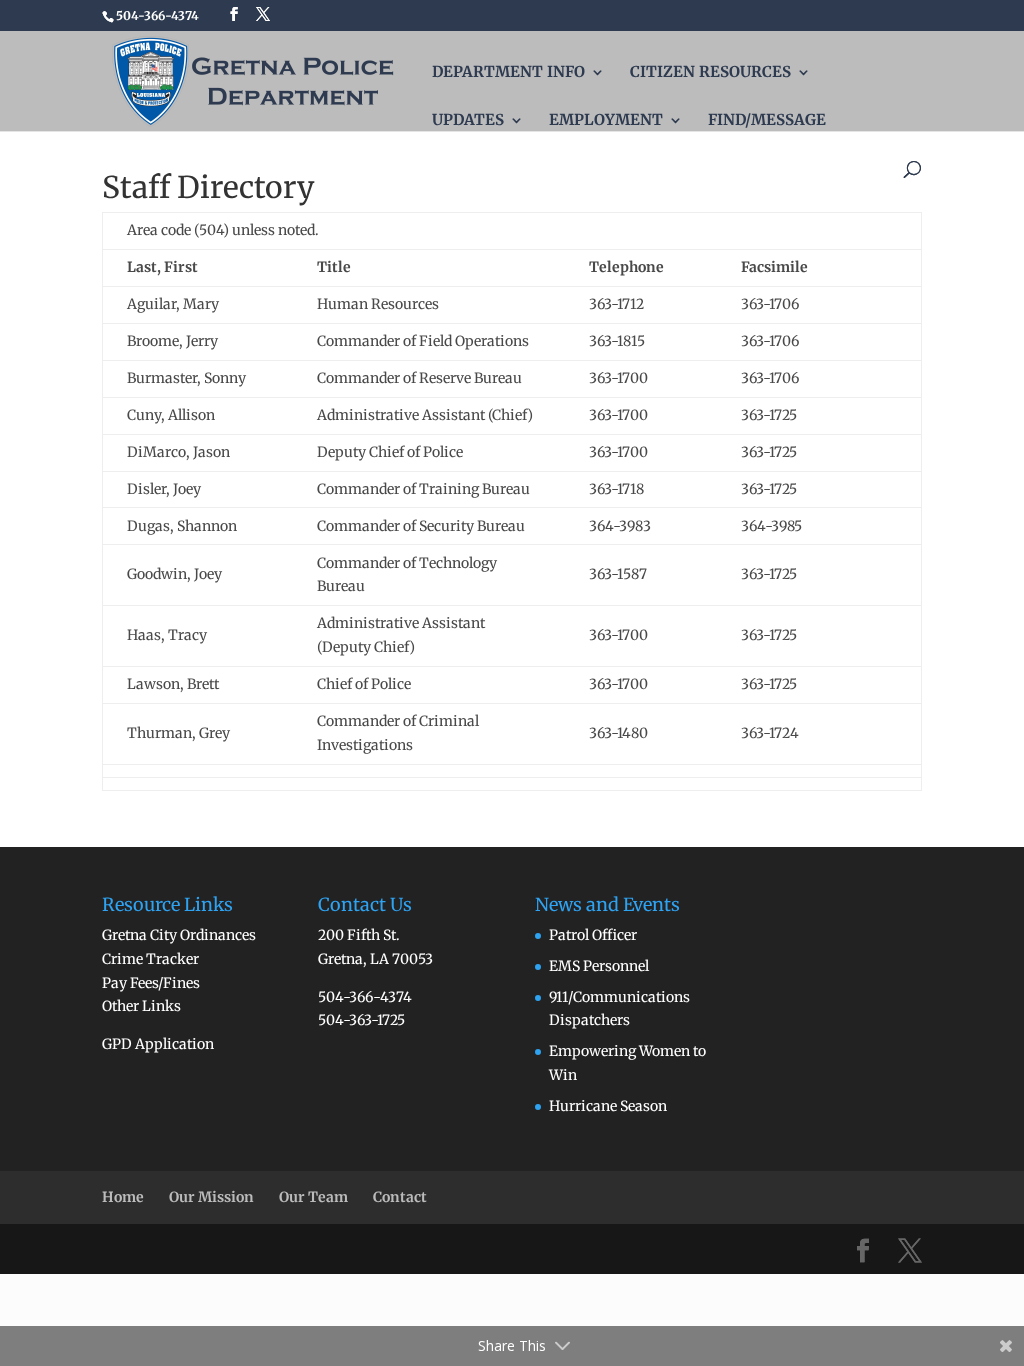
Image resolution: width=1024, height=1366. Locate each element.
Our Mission (211, 1197)
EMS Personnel (599, 966)
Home (123, 1197)
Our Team (313, 1197)
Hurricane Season (608, 1106)
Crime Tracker (150, 959)
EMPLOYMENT (606, 121)
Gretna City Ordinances (179, 935)
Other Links (141, 1006)
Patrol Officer (593, 935)
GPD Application (158, 1044)
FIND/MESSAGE (767, 121)
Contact (400, 1197)
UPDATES (468, 121)
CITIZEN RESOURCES (710, 73)
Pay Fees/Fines (151, 983)
